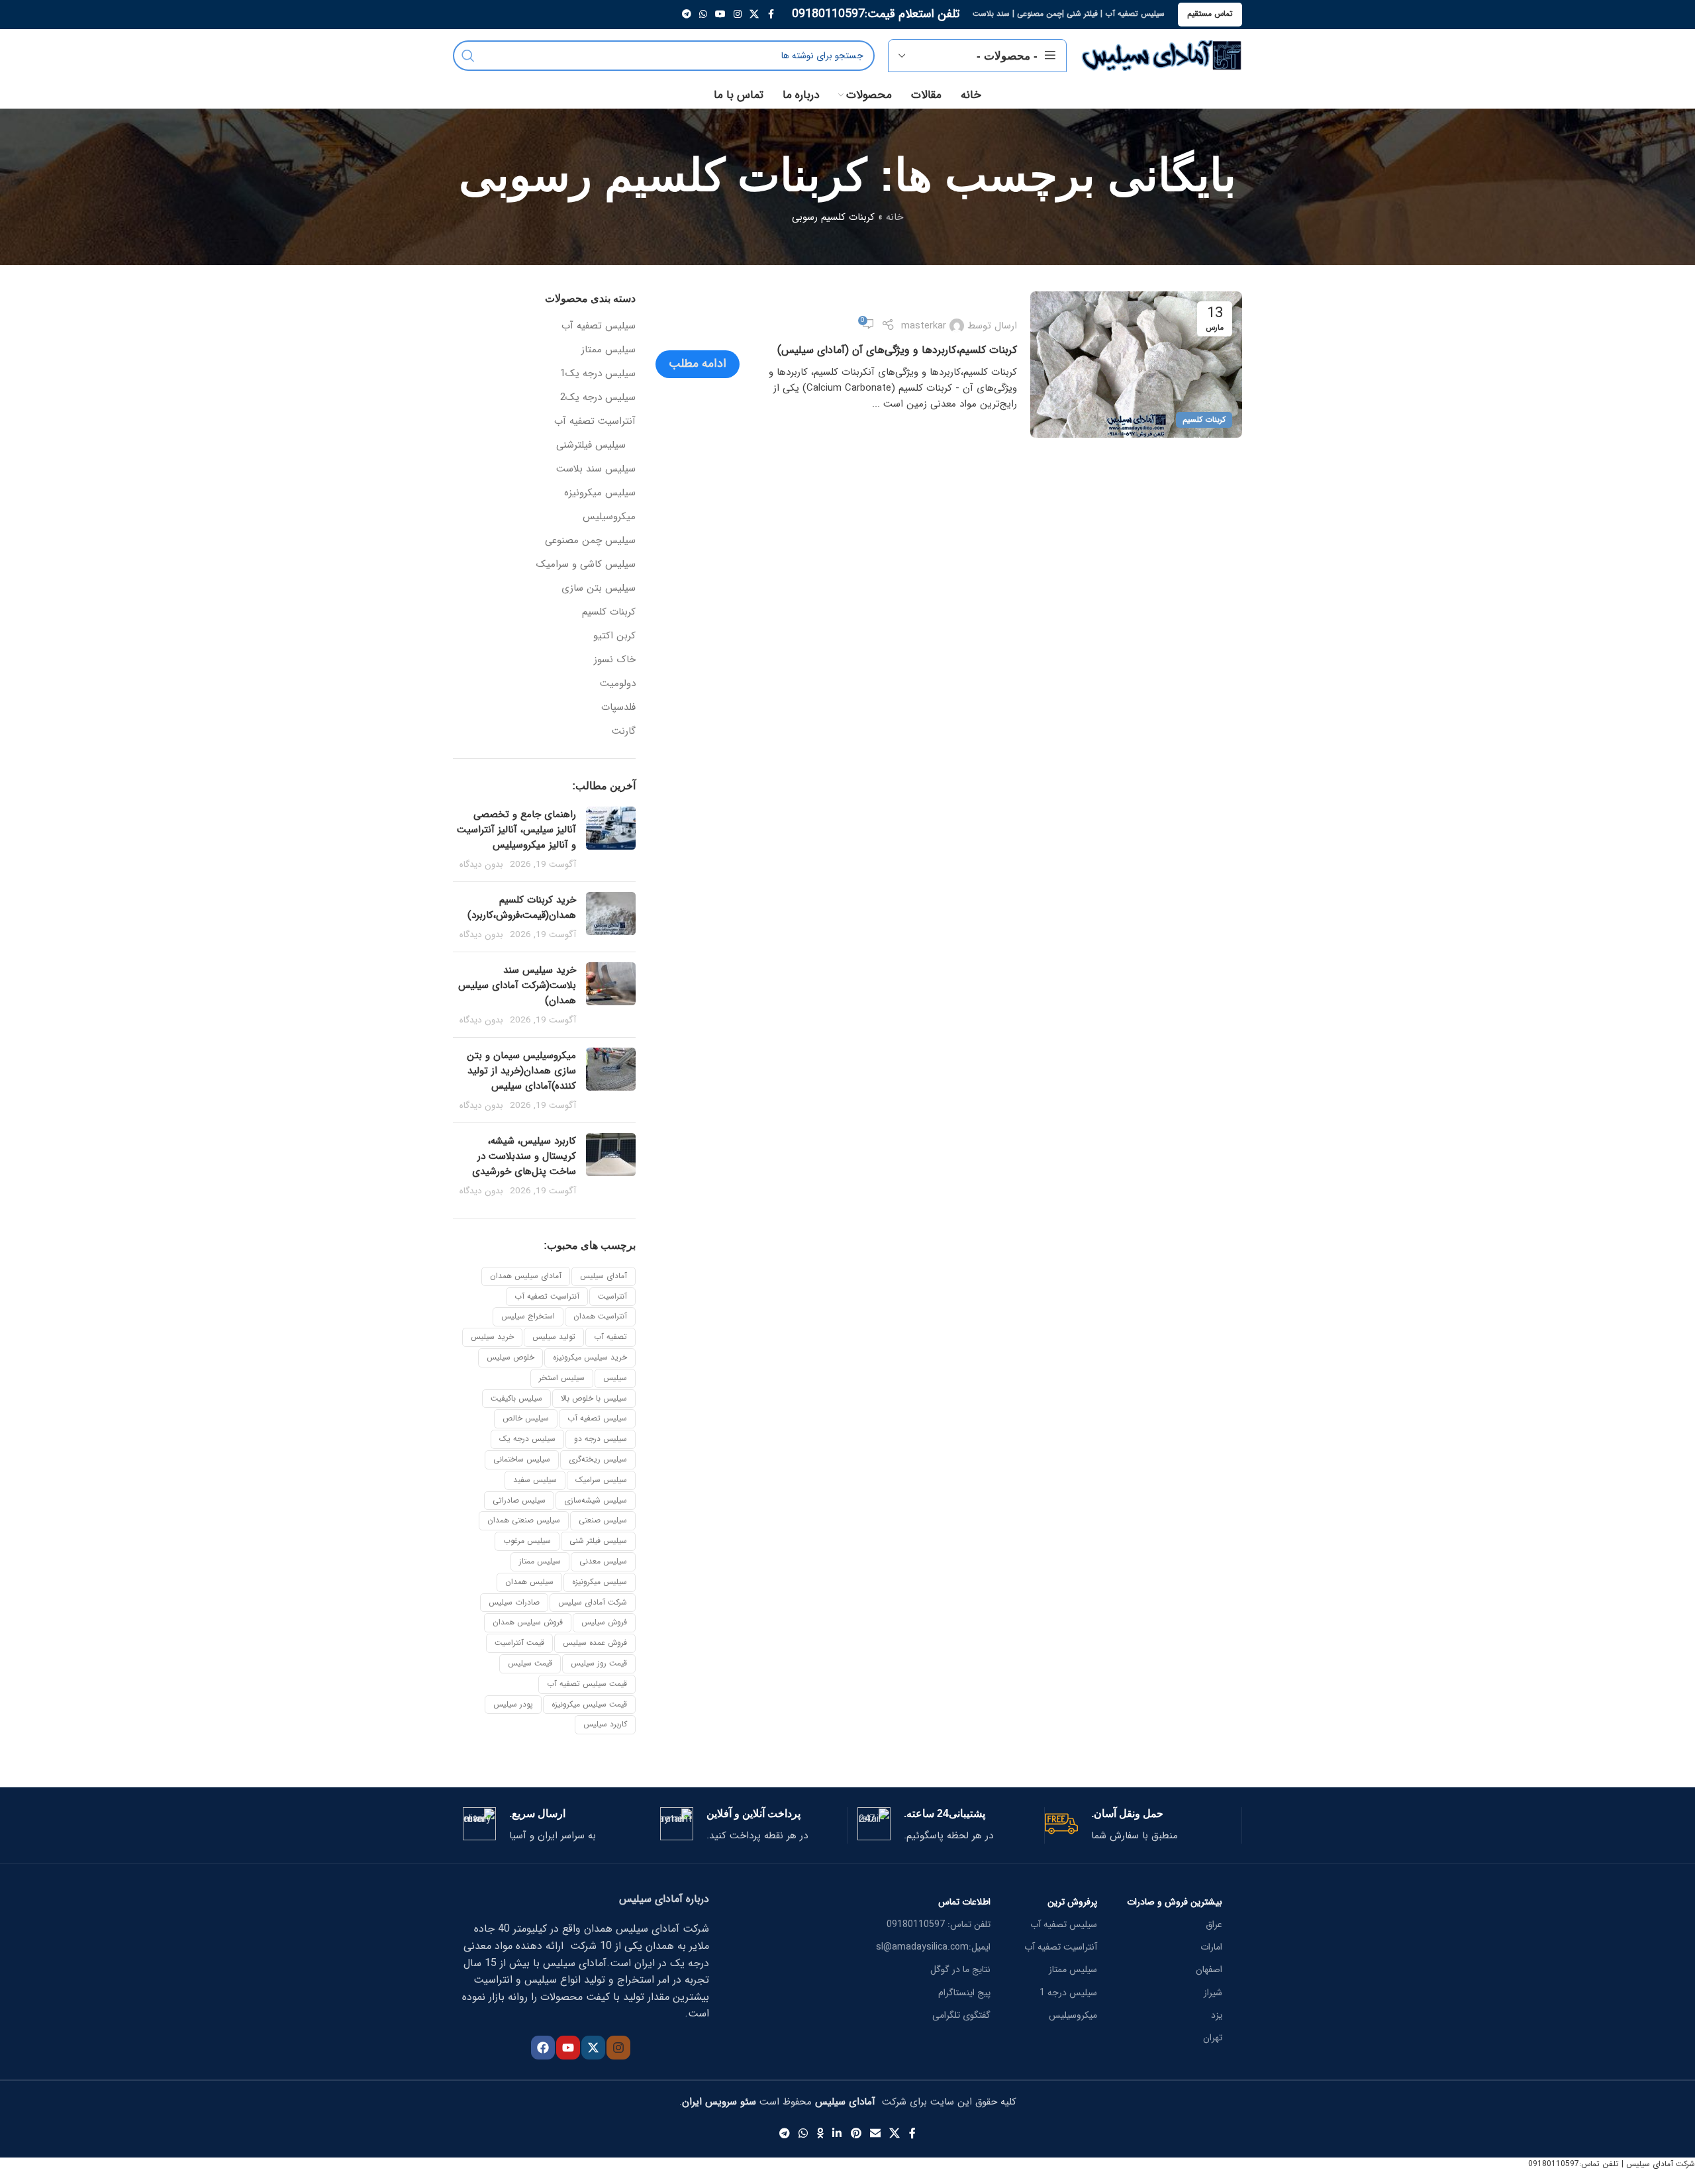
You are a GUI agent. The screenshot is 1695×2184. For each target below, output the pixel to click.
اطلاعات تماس (964, 1902)
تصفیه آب (610, 1337)
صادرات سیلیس (514, 1602)
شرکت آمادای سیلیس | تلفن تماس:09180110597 (1612, 2164)
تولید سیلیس (554, 1337)
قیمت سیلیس (530, 1663)
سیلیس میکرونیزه (600, 493)
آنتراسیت (612, 1296)
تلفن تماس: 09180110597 (939, 1924)
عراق (1214, 1924)
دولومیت (618, 684)
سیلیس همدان (529, 1582)
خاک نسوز (615, 660)
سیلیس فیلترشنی (591, 445)
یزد (1217, 2015)
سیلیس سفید (535, 1480)
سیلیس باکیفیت (516, 1398)
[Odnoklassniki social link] (820, 2134)
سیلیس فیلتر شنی (598, 1541)
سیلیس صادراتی (519, 1500)
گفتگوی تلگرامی (961, 2015)
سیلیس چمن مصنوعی (590, 541)
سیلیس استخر (562, 1378)
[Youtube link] (720, 15)
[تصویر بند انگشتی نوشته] (611, 839)
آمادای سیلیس (604, 1276)
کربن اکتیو (614, 636)
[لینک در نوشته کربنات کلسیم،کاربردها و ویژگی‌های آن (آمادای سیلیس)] (1136, 365)
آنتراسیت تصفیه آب (595, 422)
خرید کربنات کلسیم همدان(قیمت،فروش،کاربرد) (522, 908)
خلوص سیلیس (510, 1357)
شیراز (1213, 1993)
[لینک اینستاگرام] (738, 15)
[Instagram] (618, 2048)
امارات (1211, 1947)
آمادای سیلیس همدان (526, 1276)
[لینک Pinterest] (856, 2134)
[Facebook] (543, 2048)
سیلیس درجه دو (601, 1439)
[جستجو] (468, 56)
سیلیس (615, 1378)
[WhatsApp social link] (703, 15)
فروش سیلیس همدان (528, 1622)
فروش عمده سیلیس (595, 1643)
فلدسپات (618, 708)
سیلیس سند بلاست (596, 469)
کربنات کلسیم (1204, 420)
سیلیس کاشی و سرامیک (586, 565)
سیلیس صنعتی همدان (524, 1520)
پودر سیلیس (513, 1704)
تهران (1213, 2038)
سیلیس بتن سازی (599, 588)
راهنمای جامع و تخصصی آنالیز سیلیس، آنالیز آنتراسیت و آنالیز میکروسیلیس (516, 830)
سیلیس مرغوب (527, 1541)
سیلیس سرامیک (601, 1480)
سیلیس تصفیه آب (599, 326)
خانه (895, 217)
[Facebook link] (771, 15)
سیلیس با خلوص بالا (594, 1398)
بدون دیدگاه (481, 865)
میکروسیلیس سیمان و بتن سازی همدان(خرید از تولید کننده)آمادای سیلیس (521, 1071)
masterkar (924, 326)
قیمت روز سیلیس (599, 1663)
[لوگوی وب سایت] (1161, 55)
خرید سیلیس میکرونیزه (590, 1357)
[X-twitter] (593, 2048)
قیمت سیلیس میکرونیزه (589, 1704)
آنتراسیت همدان (600, 1316)
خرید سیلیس (492, 1337)
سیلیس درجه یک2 (598, 398)
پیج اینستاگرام (964, 1993)
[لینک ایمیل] (875, 2134)
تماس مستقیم (1210, 14)
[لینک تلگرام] (687, 15)
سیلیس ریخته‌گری (598, 1459)
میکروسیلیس (609, 517)
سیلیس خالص (526, 1418)
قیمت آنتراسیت (519, 1643)
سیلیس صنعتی (603, 1520)
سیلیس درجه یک (527, 1439)
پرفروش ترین (1072, 1902)
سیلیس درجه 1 (1068, 1993)
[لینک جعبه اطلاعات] (1138, 1825)
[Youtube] (568, 2048)
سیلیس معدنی (603, 1561)
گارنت (624, 731)
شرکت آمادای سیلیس (593, 1602)
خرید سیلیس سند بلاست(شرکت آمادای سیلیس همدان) (517, 985)
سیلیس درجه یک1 (598, 374)
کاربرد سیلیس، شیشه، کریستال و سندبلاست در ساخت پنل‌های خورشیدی (524, 1156)
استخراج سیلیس (528, 1316)
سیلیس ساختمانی (522, 1459)
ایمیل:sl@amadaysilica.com (933, 1947)
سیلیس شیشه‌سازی (596, 1500)
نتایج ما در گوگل (960, 1969)
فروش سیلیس (604, 1622)
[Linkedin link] (837, 2134)
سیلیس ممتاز (608, 350)
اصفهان (1209, 1969)
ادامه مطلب (698, 364)
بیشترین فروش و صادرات (1175, 1902)
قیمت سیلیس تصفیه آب (587, 1684)
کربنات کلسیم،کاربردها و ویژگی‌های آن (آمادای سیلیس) (897, 350)
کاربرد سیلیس (605, 1724)
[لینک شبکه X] (754, 15)
